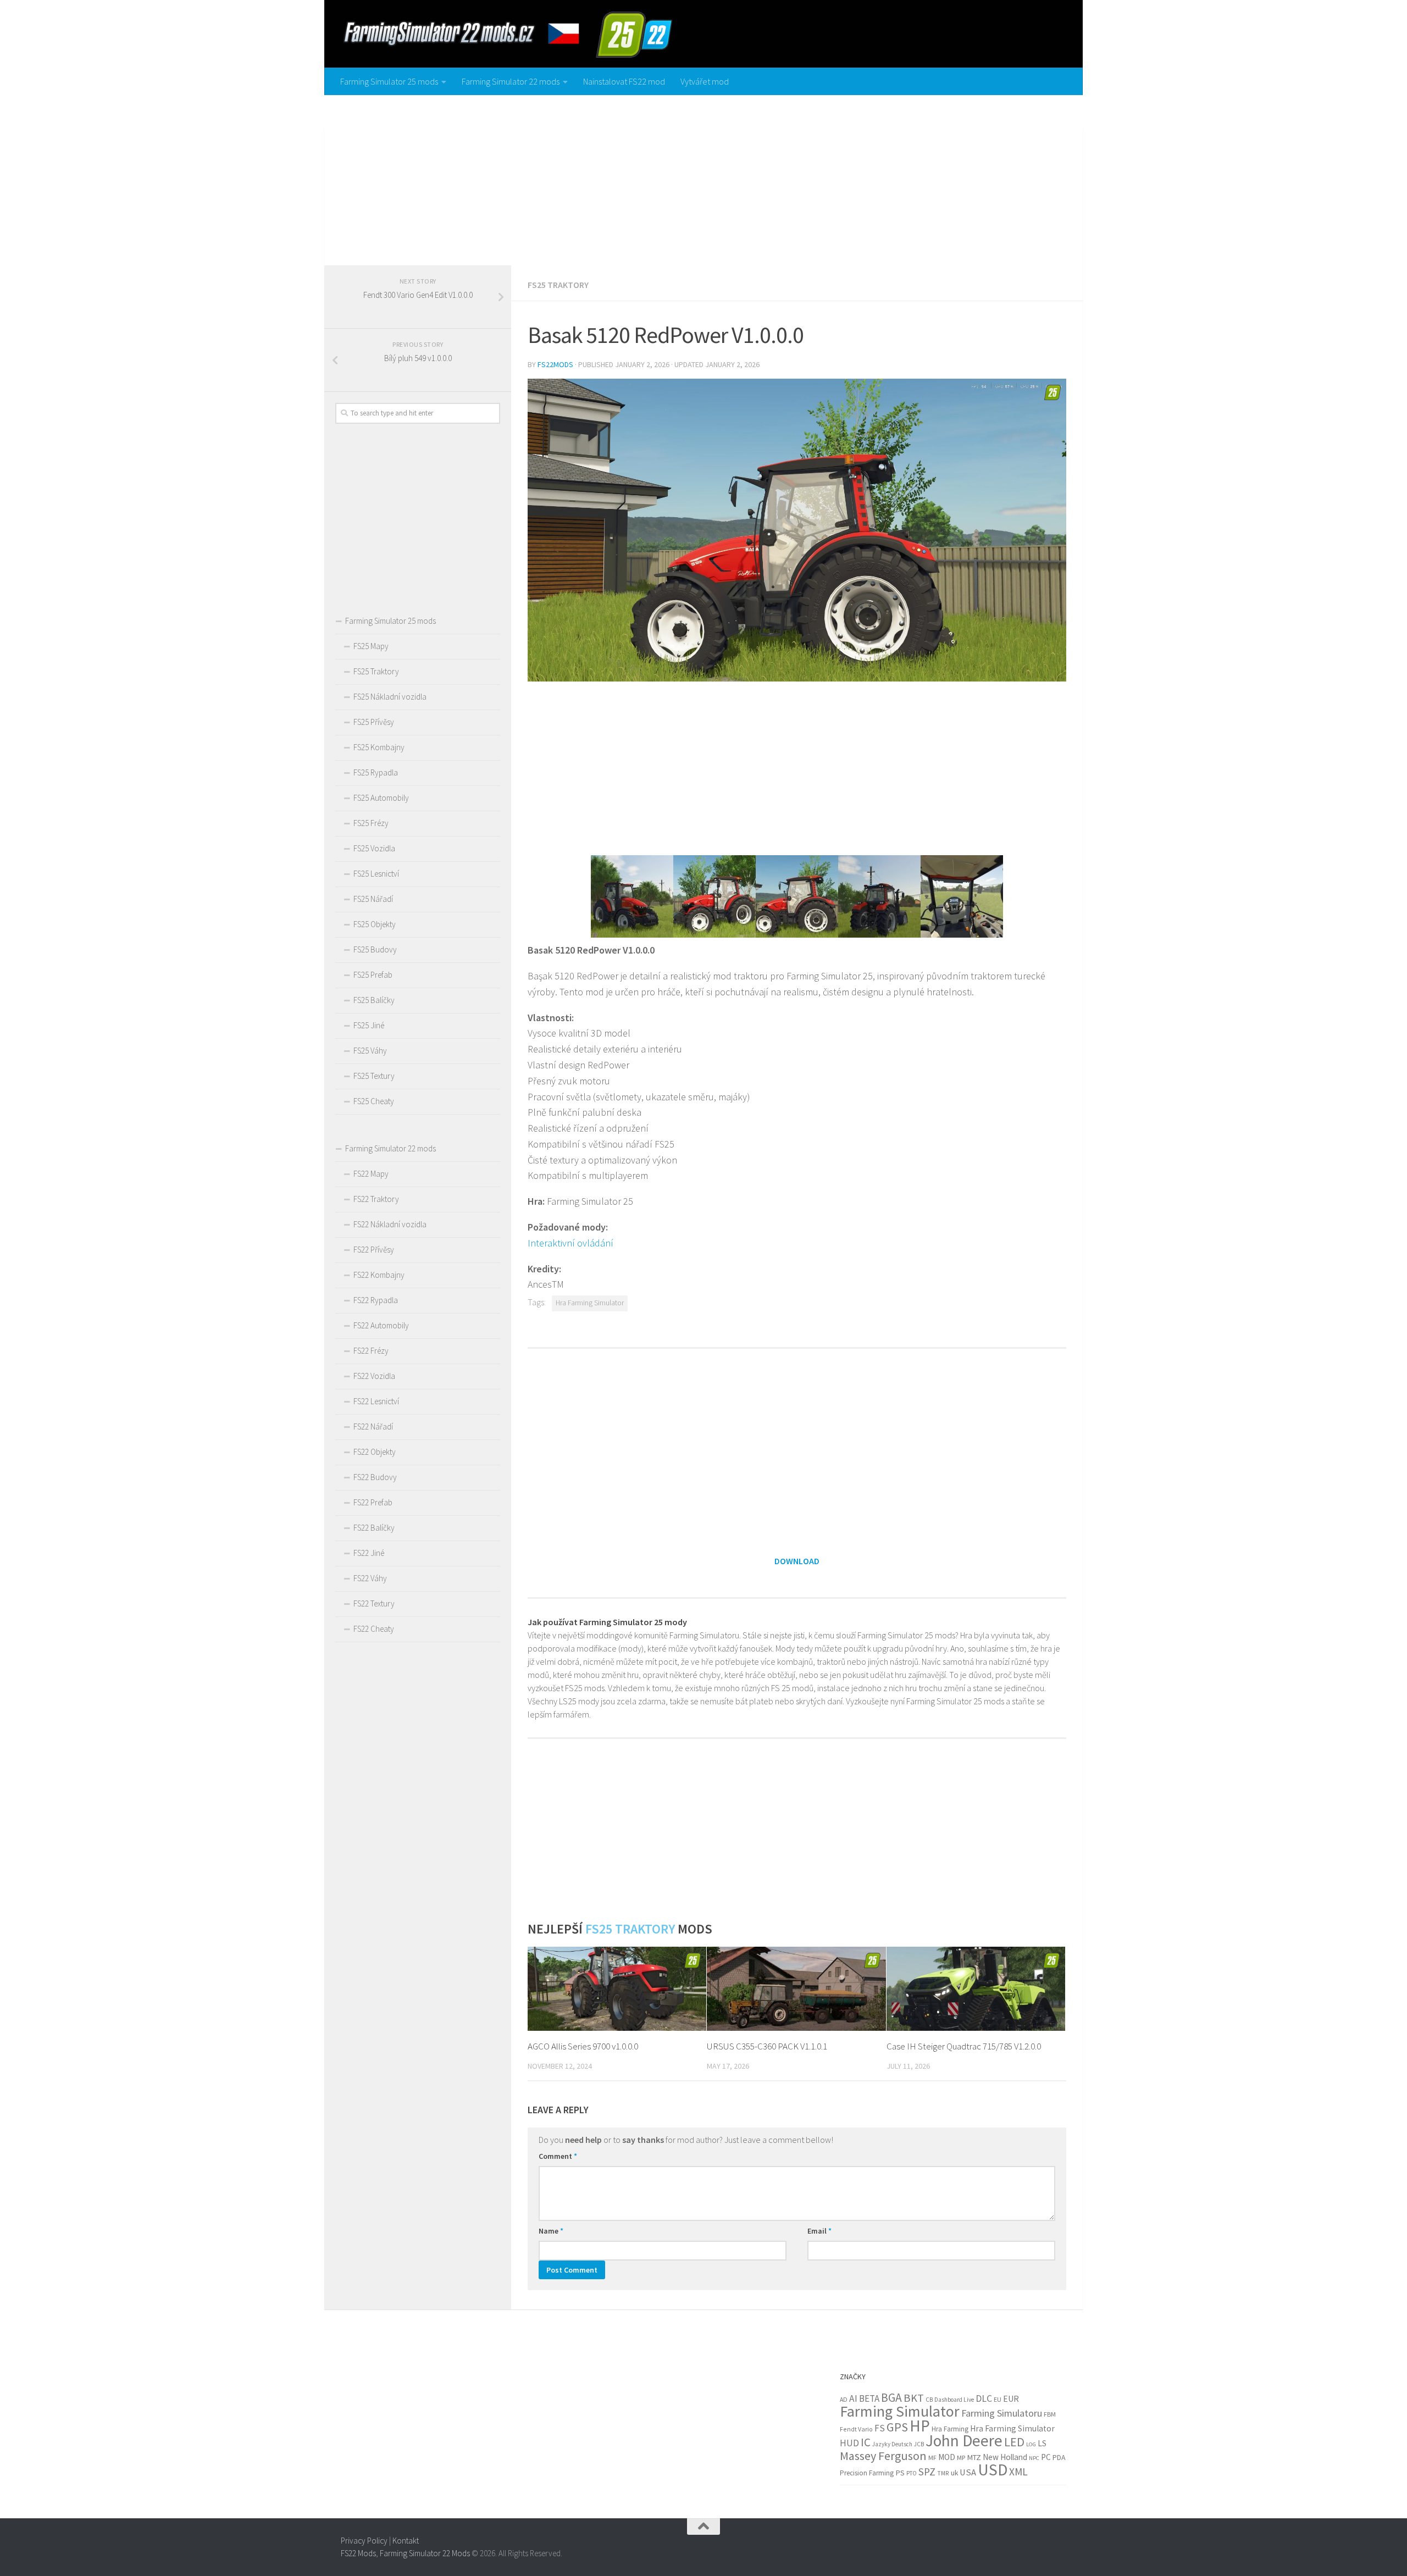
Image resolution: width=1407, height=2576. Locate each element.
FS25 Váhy (370, 1051)
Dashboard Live (954, 2400)
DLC (984, 2398)
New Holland (1005, 2457)
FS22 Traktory (376, 1199)
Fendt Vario (856, 2429)
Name (551, 2231)
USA (968, 2472)
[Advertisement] (703, 178)
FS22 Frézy (371, 1351)
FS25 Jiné (369, 1025)
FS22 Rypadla (376, 1300)
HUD (849, 2443)
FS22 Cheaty (374, 1629)
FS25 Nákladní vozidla (390, 697)
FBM (1050, 2414)
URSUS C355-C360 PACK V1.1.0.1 (767, 2046)
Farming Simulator (900, 2411)
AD (844, 2399)
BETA (869, 2398)
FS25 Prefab (373, 975)
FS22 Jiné (369, 1553)
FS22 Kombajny (379, 1275)
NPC (1034, 2458)
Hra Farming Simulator (590, 1303)
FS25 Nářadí (373, 899)
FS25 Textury (374, 1076)
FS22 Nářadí (373, 1427)
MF (932, 2458)
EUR (1011, 2398)
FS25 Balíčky (374, 1000)
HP (920, 2426)
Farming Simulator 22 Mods (425, 2553)
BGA (891, 2398)
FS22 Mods (358, 2553)
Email (819, 2231)
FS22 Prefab (373, 1502)
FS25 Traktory (558, 285)
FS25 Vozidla (374, 848)
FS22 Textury (374, 1603)
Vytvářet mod (705, 81)
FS (880, 2428)
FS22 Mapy (371, 1174)
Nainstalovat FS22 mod (624, 81)
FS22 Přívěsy (374, 1250)
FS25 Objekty (375, 924)
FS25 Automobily (381, 798)
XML (1018, 2472)
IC (866, 2442)
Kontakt (406, 2541)
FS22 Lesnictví (376, 1401)
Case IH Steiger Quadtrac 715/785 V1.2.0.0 (964, 2046)
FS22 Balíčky (374, 1528)
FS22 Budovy (375, 1477)
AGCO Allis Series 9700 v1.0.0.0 (583, 2046)
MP (961, 2458)
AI (853, 2398)
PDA (1059, 2457)
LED (1014, 2442)
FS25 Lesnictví (376, 874)
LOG (1031, 2444)
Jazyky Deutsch (892, 2444)
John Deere (964, 2441)
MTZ (974, 2457)
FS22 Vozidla (374, 1376)
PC (1046, 2457)
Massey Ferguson (883, 2456)
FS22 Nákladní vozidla (390, 1224)
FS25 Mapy (371, 646)
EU (998, 2399)
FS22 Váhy (370, 1578)
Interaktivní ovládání (570, 1243)
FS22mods (555, 364)
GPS (897, 2427)
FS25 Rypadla (376, 772)
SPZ (927, 2472)
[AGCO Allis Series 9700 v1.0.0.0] (617, 1989)
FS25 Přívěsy (374, 722)
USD (993, 2470)
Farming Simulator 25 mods (389, 81)
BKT (914, 2398)
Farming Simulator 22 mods (511, 81)
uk (954, 2473)
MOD (947, 2457)
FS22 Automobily (381, 1325)
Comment (558, 2156)
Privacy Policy (364, 2541)
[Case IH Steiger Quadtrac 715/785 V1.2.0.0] (976, 1989)
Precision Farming (867, 2473)
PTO (912, 2473)
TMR (943, 2473)
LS (1042, 2443)
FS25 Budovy (375, 949)
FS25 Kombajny (379, 747)
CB (929, 2400)
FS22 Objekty (375, 1452)
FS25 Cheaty (374, 1101)
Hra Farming (950, 2429)
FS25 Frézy (371, 823)
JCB (919, 2444)
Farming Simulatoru (1002, 2413)
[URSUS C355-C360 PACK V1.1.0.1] (796, 1989)
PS (900, 2473)
